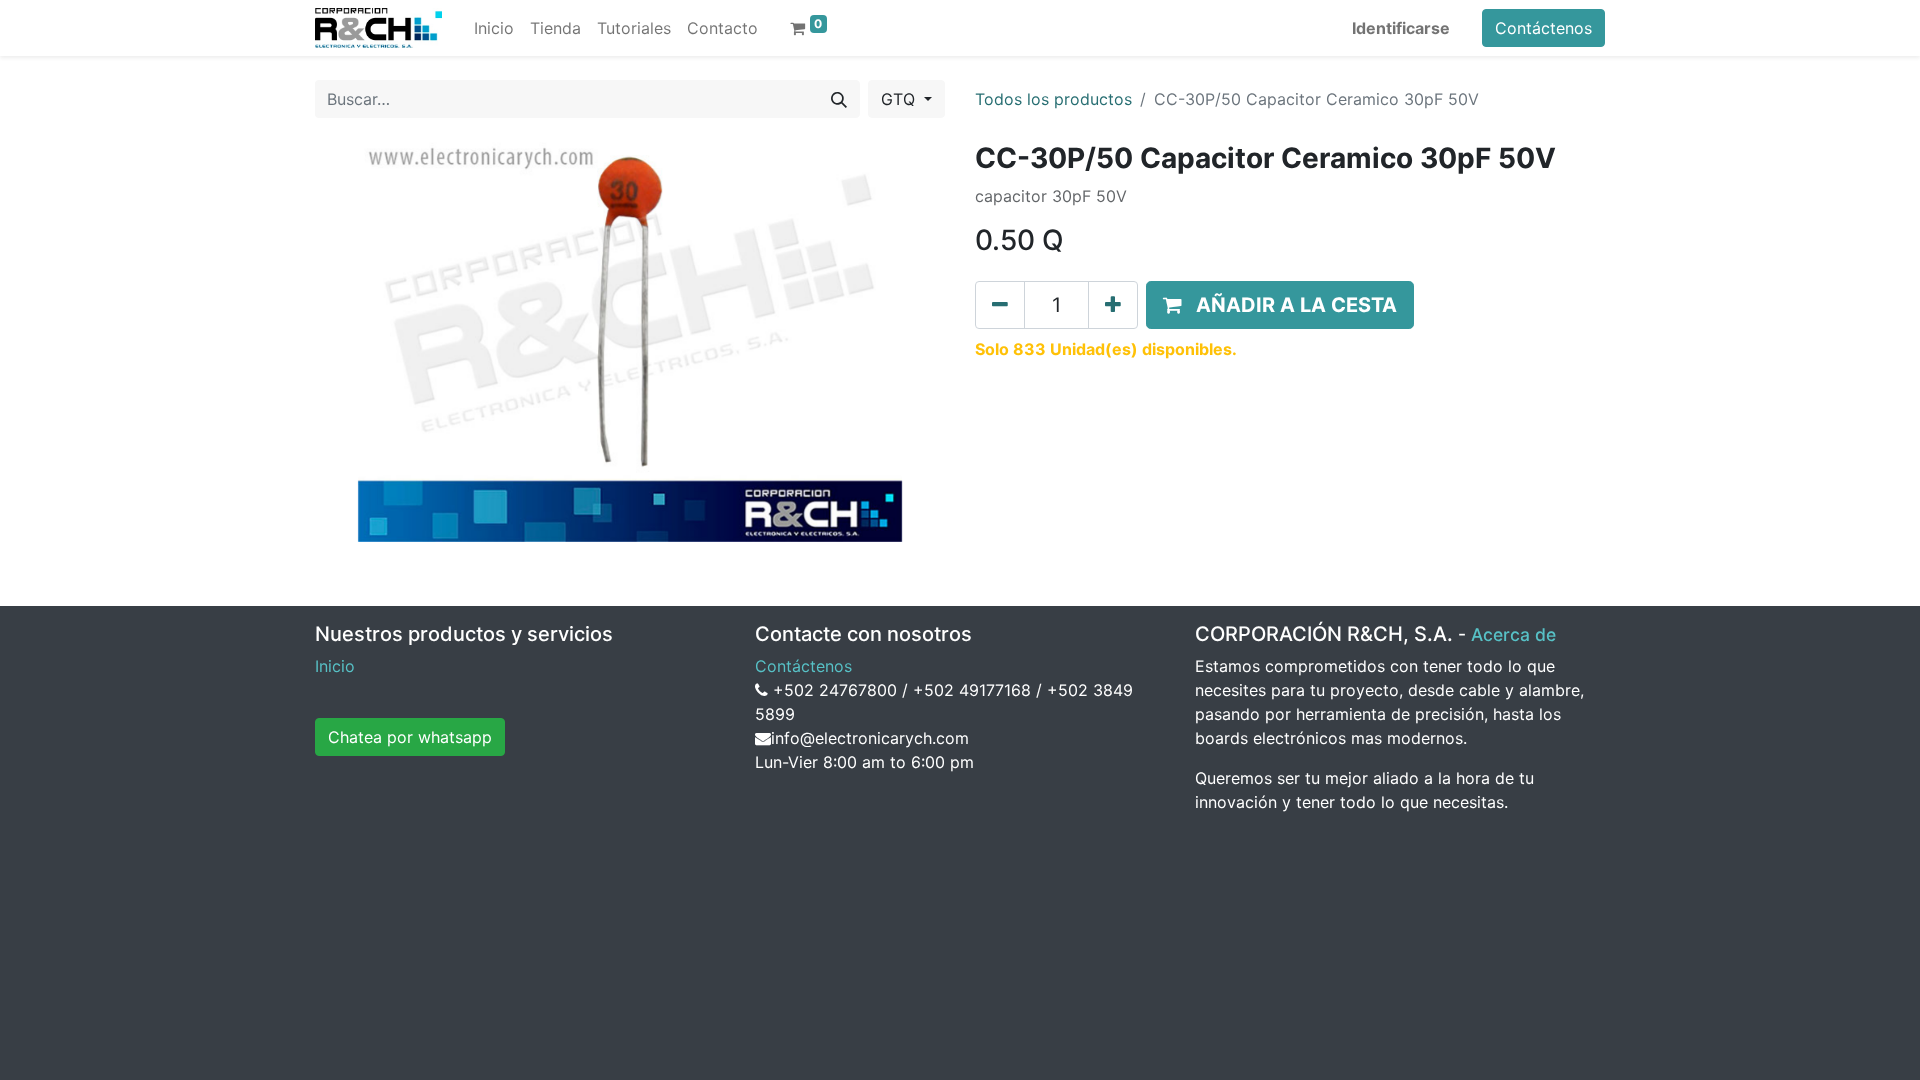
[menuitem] (494, 28)
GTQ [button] (900, 99)
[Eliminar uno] (1000, 305)
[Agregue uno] (1113, 305)
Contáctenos (1543, 28)
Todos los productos (1053, 99)
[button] (1280, 305)
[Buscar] (839, 99)
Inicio (335, 666)
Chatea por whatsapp (410, 737)
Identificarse (1401, 28)
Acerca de (1513, 634)
